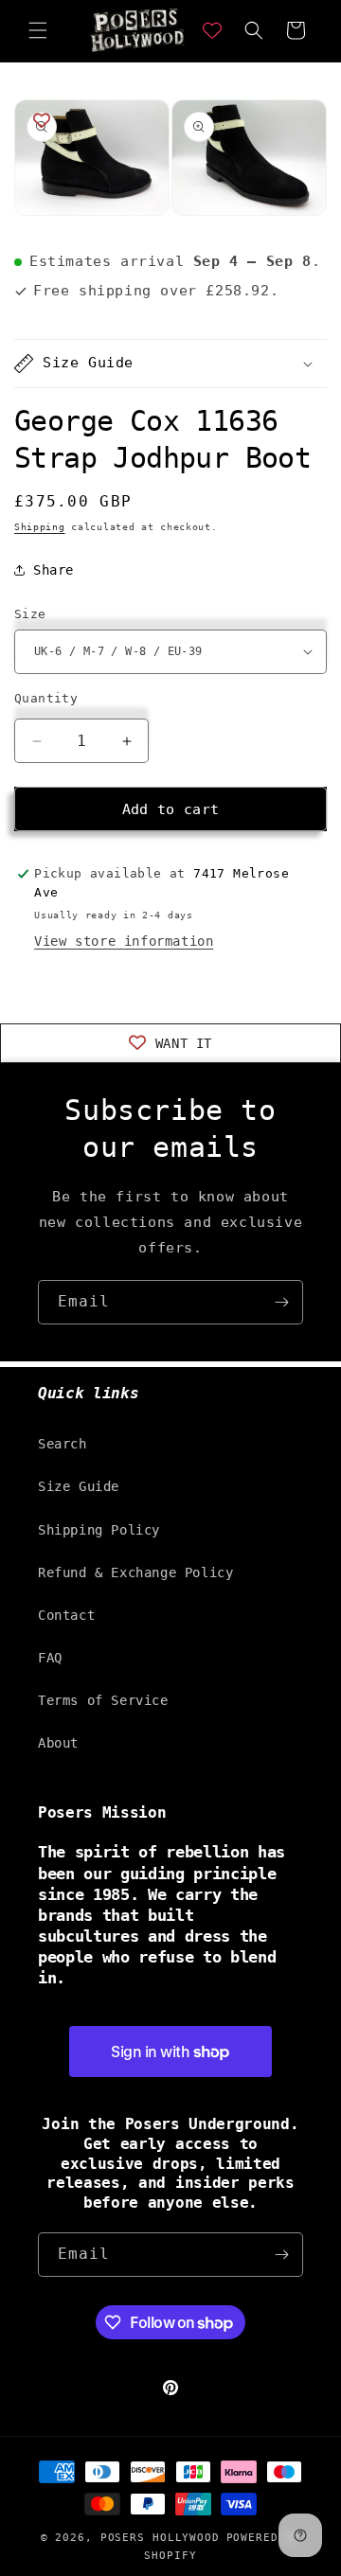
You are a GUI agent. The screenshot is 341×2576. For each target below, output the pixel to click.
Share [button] (54, 570)
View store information (124, 941)
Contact (66, 1615)
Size (30, 614)
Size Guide (79, 1486)
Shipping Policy (99, 1530)
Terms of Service (103, 1700)
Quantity (46, 698)
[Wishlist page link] (212, 30)
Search (63, 1444)
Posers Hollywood (160, 2538)
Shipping (40, 527)
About (58, 1743)
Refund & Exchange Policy (135, 1572)
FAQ (50, 1658)
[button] (38, 30)
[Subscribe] (281, 1302)
